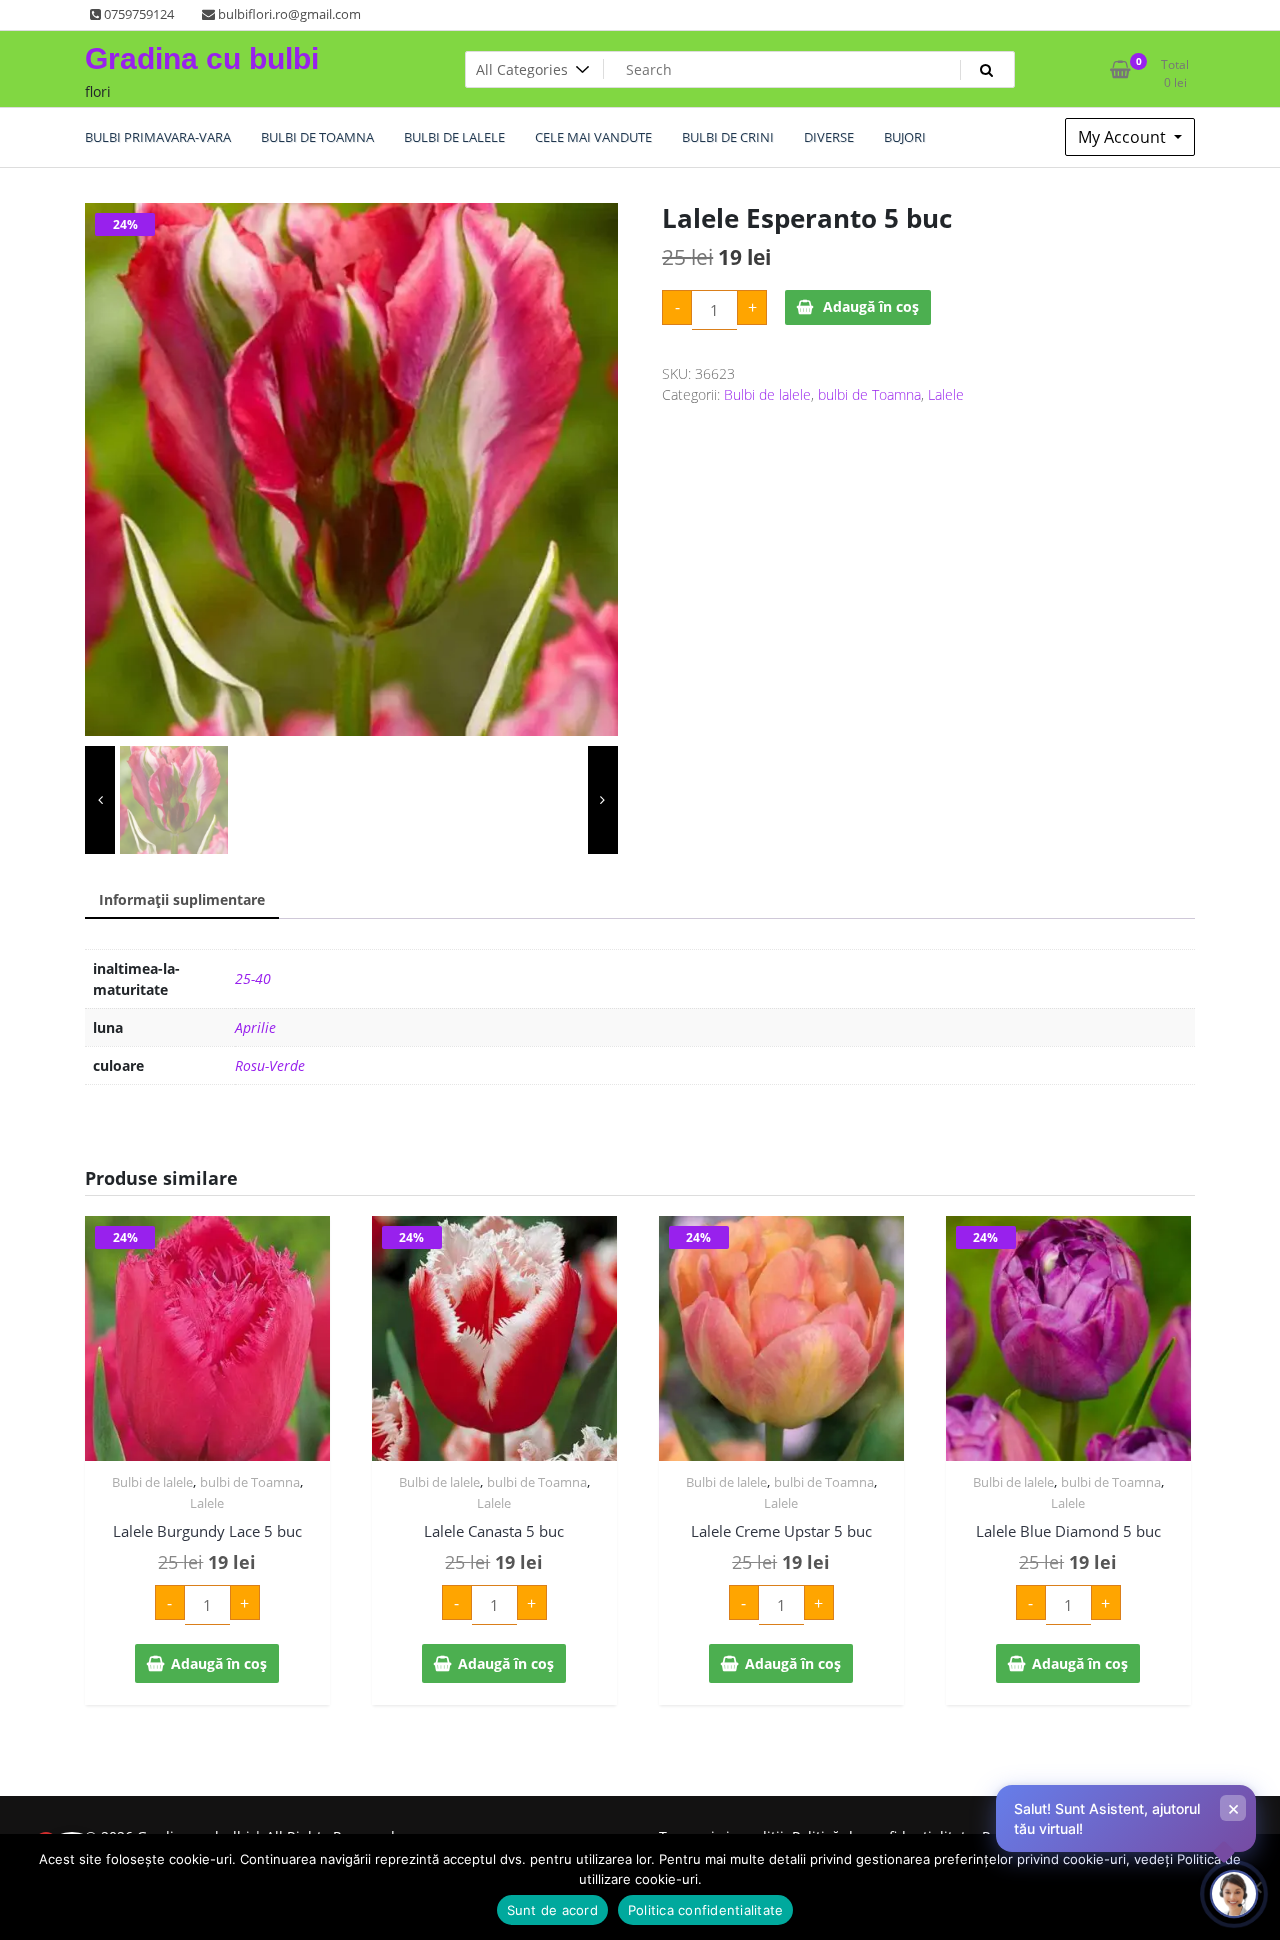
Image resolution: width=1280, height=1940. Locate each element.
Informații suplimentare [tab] (182, 899)
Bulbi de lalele (767, 394)
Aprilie (255, 1027)
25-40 (253, 978)
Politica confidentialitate (706, 1910)
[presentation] (100, 800)
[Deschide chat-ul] (1234, 1894)
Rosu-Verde (270, 1065)
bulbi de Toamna (869, 394)
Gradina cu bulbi (202, 58)
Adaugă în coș (871, 306)
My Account (1124, 137)
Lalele (946, 394)
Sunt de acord (552, 1910)
